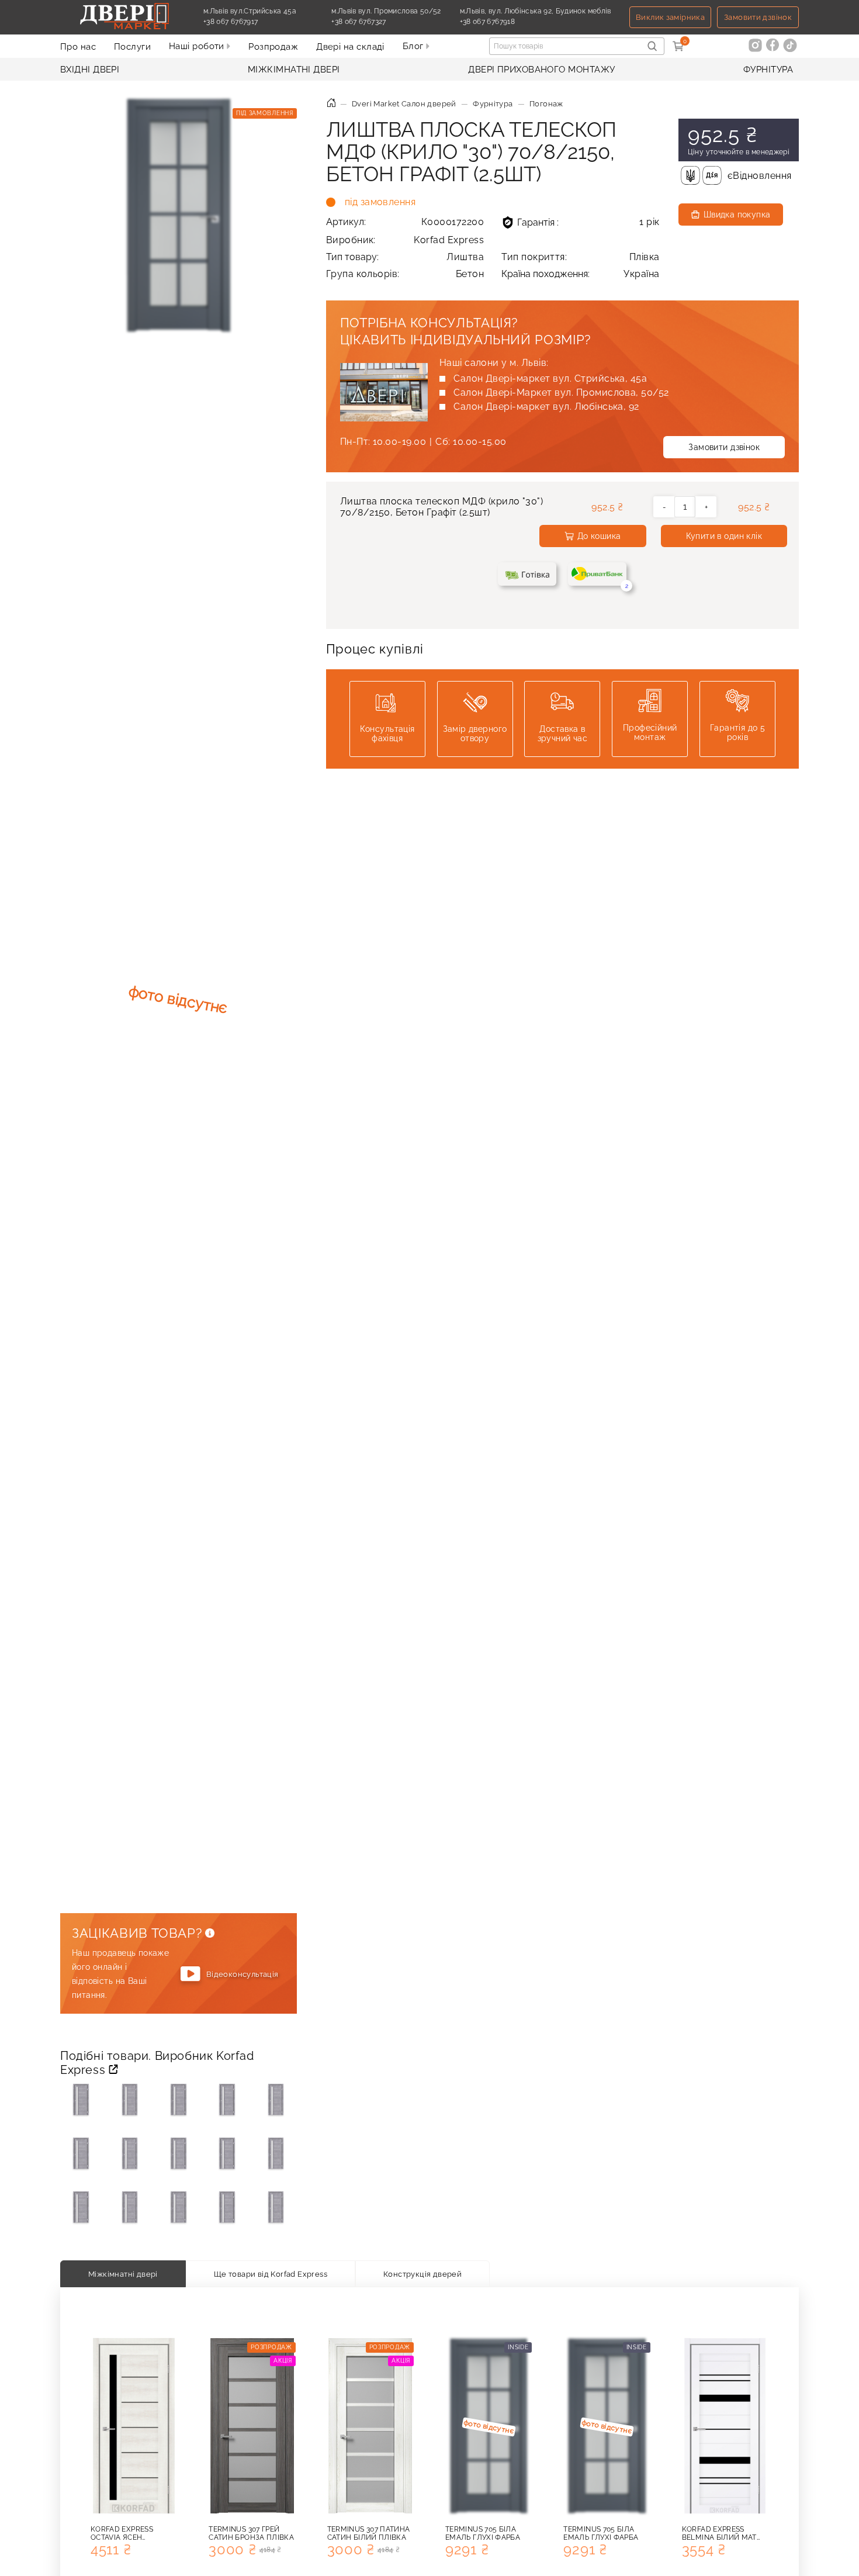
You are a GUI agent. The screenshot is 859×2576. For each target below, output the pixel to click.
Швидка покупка (737, 215)
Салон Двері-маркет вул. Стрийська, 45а (550, 378)
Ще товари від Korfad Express (271, 2274)
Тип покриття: (581, 257)
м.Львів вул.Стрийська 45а (250, 11)
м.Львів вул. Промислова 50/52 (386, 11)
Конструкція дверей (422, 2274)
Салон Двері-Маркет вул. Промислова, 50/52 (561, 393)
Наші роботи (198, 46)
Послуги (132, 47)
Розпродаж (273, 47)
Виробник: (405, 240)
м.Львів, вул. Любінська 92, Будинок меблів (536, 11)
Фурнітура (768, 70)
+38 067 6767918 (515, 22)
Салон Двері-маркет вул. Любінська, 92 (546, 407)
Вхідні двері (90, 70)
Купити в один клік (724, 536)
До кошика (599, 536)
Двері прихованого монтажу (541, 70)
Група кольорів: (405, 274)
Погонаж (546, 104)
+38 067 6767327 (386, 22)
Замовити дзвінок (758, 17)
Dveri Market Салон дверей (404, 104)
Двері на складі (350, 47)
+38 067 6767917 (258, 22)
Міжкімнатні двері (294, 70)
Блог (414, 46)
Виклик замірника (670, 17)
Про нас (78, 47)
